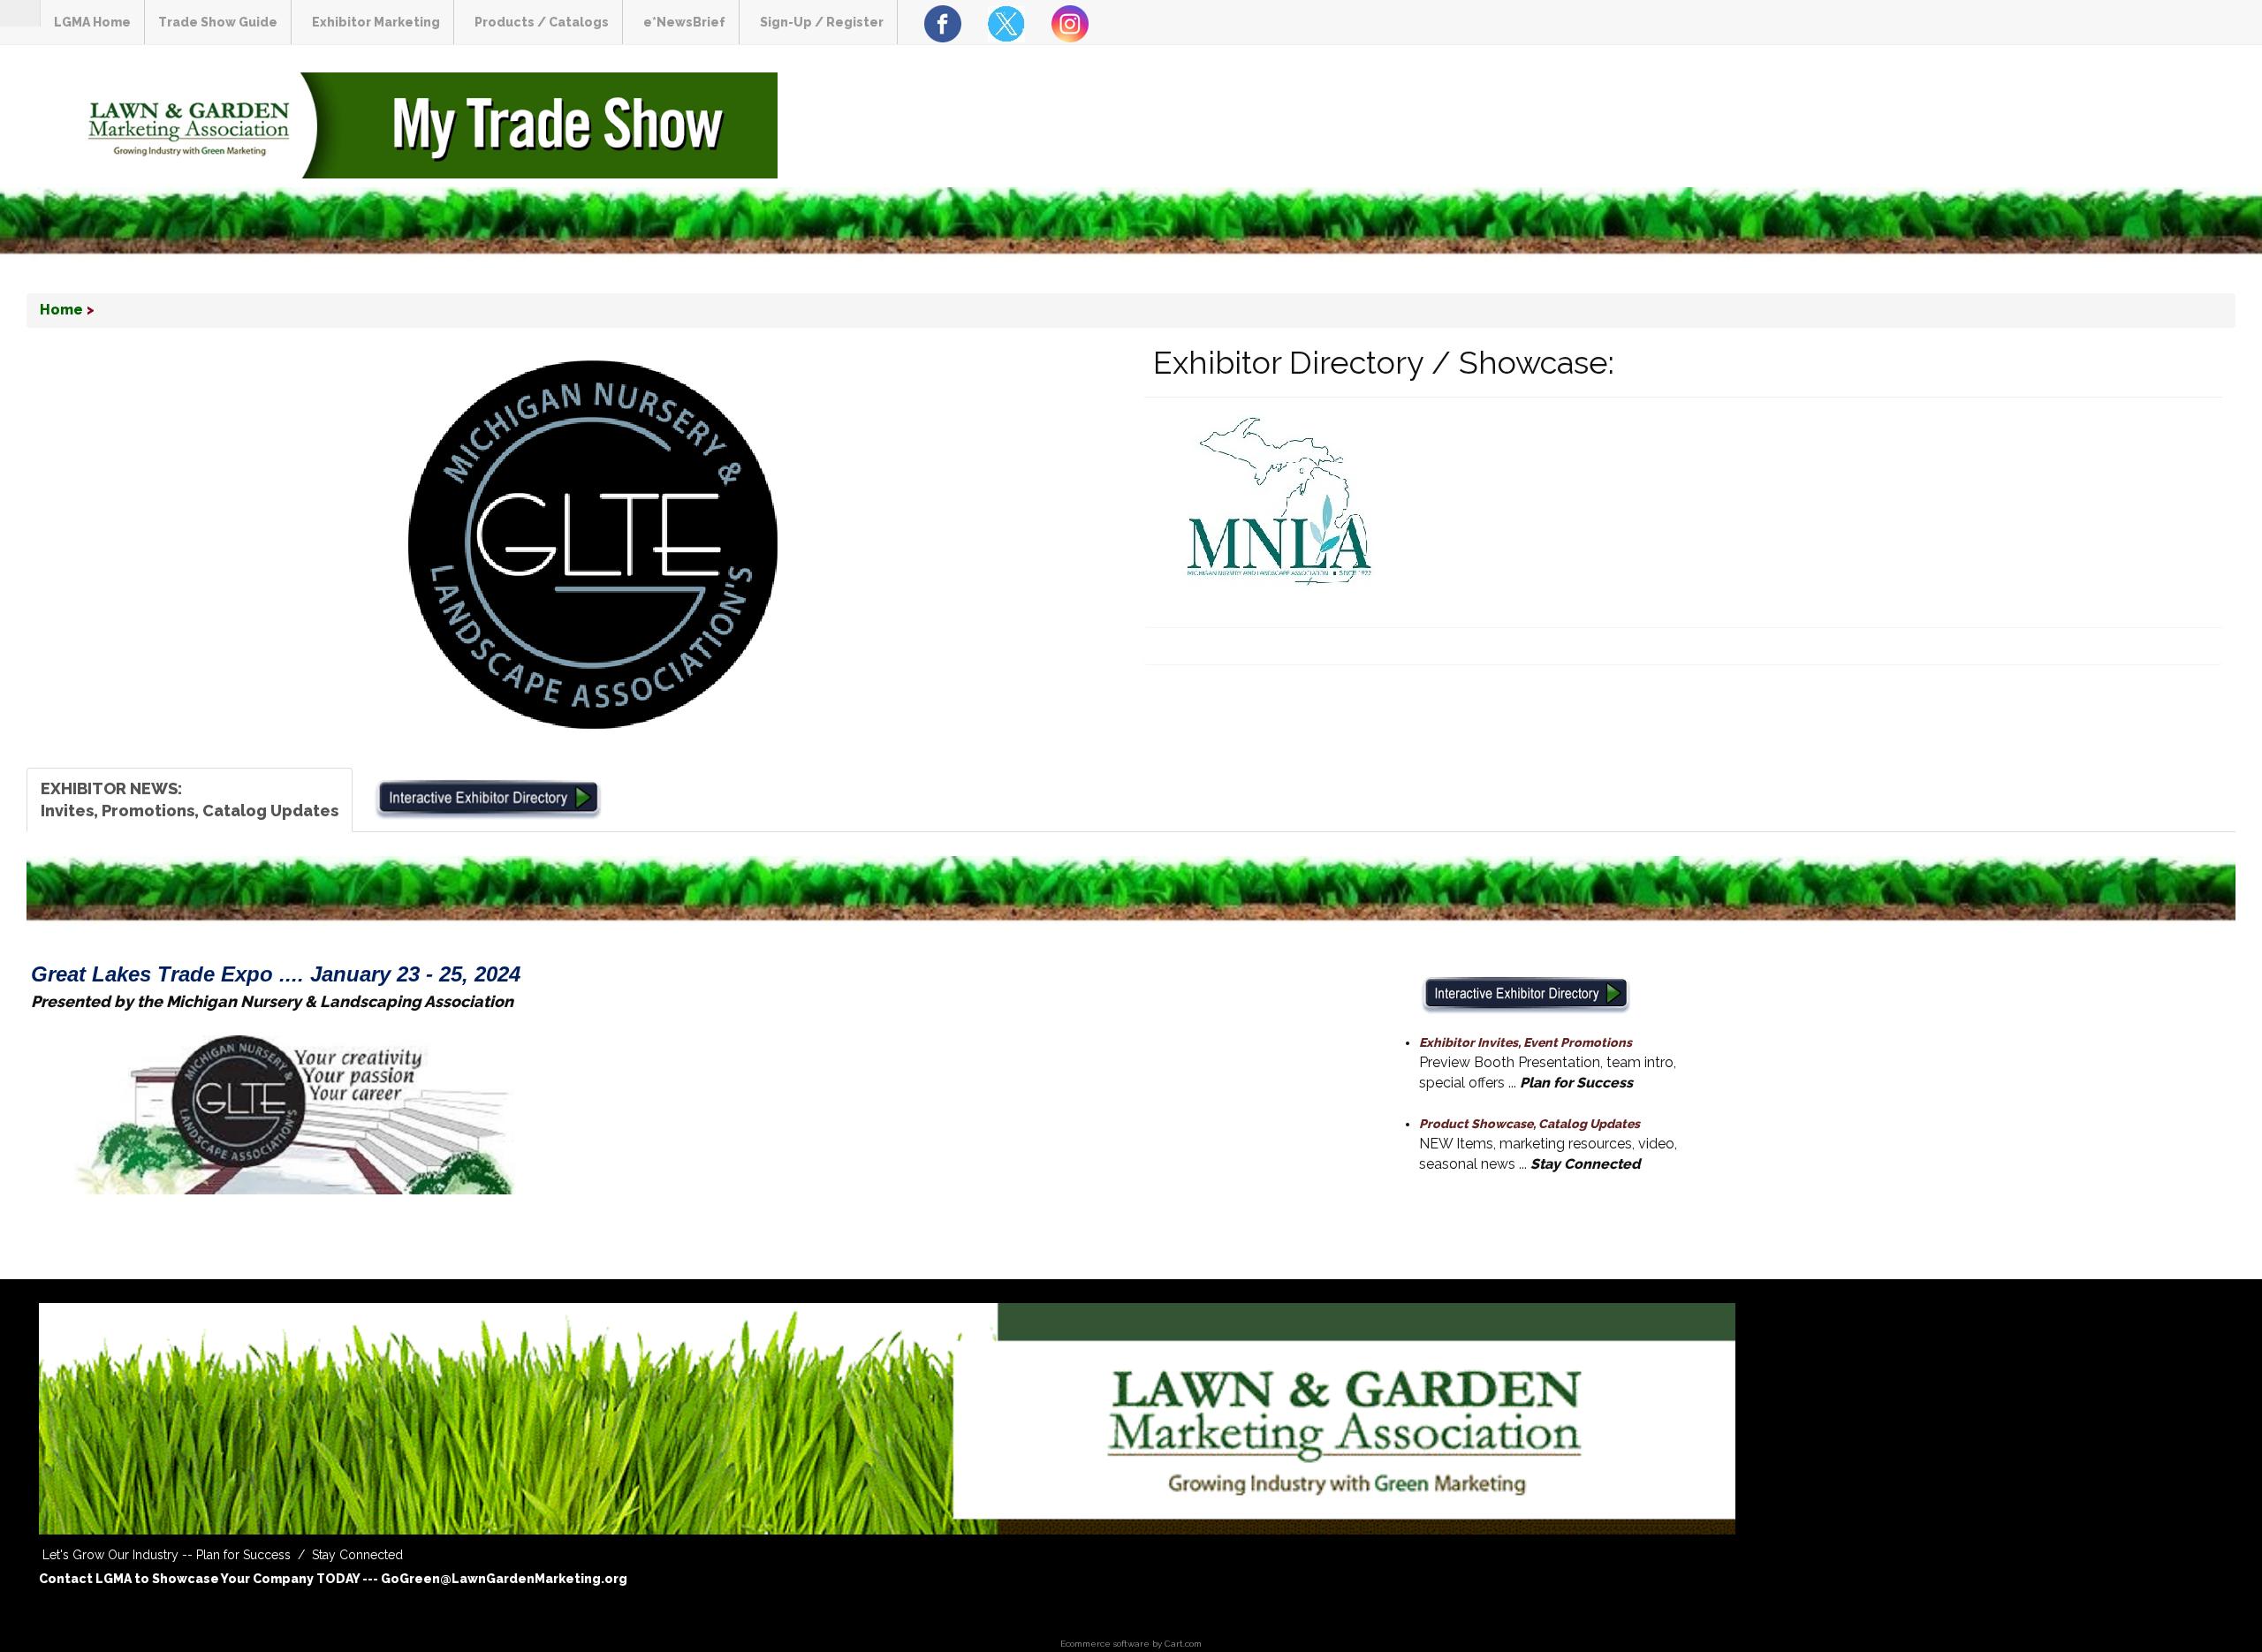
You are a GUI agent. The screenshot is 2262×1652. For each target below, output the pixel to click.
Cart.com (1183, 1644)
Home (61, 310)
